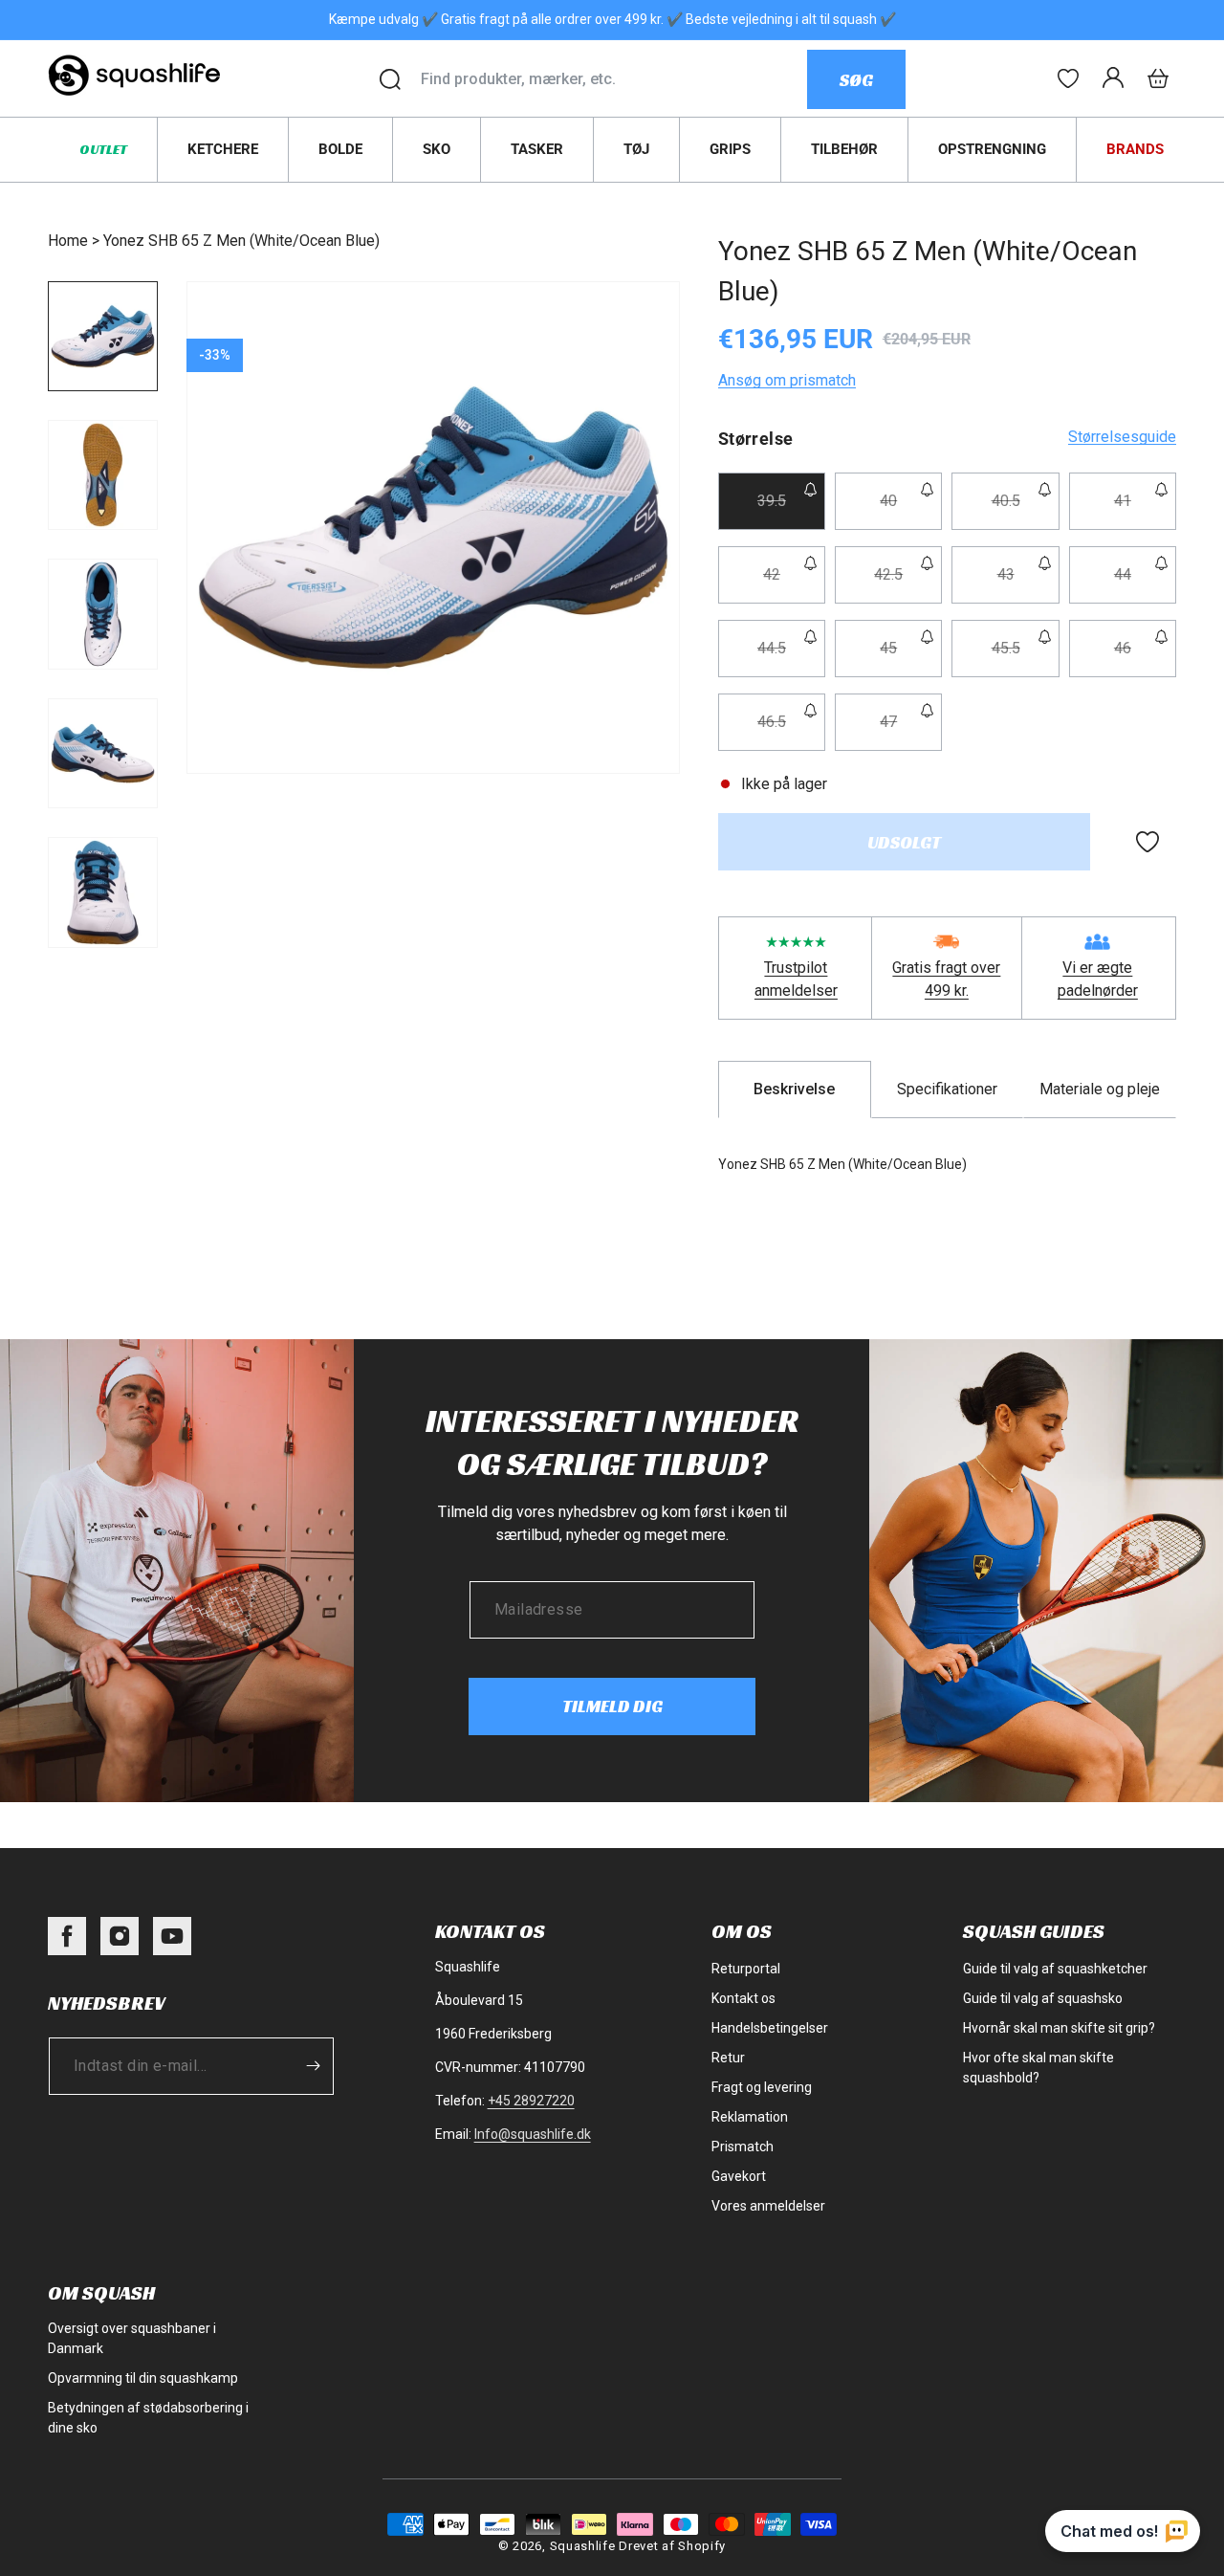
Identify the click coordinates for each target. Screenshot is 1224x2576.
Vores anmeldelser (768, 2206)
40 (911, 510)
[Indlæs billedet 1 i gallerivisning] (103, 336)
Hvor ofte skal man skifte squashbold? (1038, 2068)
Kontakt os (743, 1998)
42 (794, 584)
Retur (728, 2058)
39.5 (791, 510)
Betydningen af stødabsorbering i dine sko (148, 2418)
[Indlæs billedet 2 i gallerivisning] (103, 475)
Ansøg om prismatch (787, 380)
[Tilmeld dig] (313, 2066)
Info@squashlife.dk (533, 2134)
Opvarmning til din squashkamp (143, 2378)
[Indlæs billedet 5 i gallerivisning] (103, 892)
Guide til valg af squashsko (1043, 1998)
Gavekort (739, 2176)
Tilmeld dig (612, 1706)
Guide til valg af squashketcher (1055, 1969)
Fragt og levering (762, 2087)
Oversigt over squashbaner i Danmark (132, 2338)
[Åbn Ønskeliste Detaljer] (1068, 78)
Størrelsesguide (1122, 437)
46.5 (791, 731)
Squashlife (583, 2546)
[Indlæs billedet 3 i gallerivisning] (103, 614)
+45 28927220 (531, 2101)
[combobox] (613, 79)
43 (1028, 584)
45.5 (1025, 658)
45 (911, 658)
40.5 (1025, 510)
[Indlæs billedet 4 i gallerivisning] (103, 753)
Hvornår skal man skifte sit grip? (1059, 2028)
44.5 (791, 658)
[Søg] (390, 79)
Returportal (746, 1969)
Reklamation (750, 2117)
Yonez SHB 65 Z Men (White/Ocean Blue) (241, 241)
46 (1145, 658)
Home (68, 241)
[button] (1158, 78)
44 (1145, 584)
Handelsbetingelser (770, 2028)
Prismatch (743, 2147)
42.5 (908, 584)
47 (911, 731)
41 (1145, 510)
